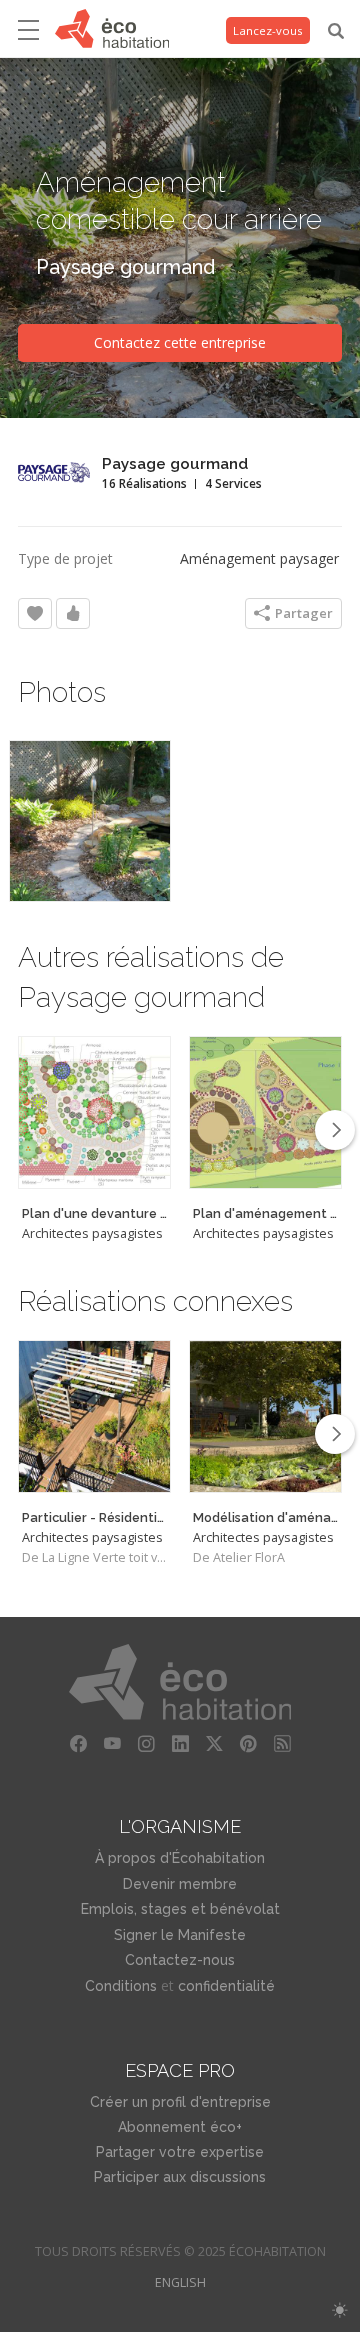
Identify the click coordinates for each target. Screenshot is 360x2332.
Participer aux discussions (180, 2177)
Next (335, 1130)
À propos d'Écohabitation (180, 1858)
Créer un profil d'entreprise (180, 2102)
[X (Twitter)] (214, 1744)
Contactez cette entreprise (180, 342)
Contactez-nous (180, 1960)
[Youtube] (112, 1744)
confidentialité (226, 1986)
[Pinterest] (248, 1744)
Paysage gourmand (125, 267)
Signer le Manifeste (180, 1935)
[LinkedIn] (180, 1744)
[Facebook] (78, 1744)
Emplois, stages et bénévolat (180, 1909)
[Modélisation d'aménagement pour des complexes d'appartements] (265, 1416)
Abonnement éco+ (180, 2127)
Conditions (121, 1986)
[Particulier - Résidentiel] (94, 1416)
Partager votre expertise (180, 2152)
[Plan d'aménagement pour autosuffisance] (265, 1112)
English (180, 2282)
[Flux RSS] (282, 1744)
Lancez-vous (268, 30)
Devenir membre (180, 1884)
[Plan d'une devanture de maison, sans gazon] (94, 1112)
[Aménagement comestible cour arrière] (90, 821)
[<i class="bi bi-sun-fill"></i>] (339, 2310)
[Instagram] (146, 1744)
